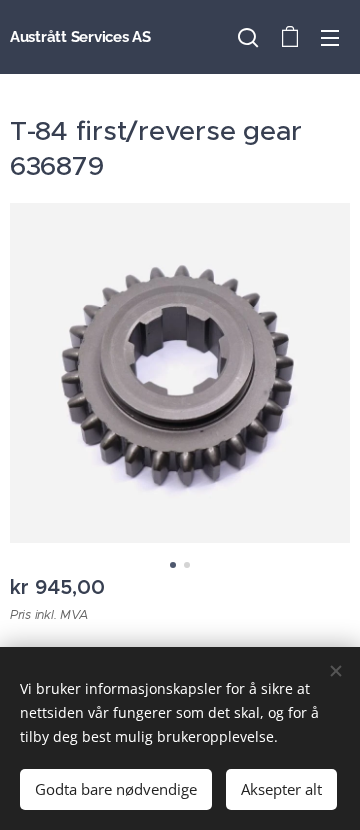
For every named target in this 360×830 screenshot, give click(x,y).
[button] (248, 37)
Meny (330, 37)
